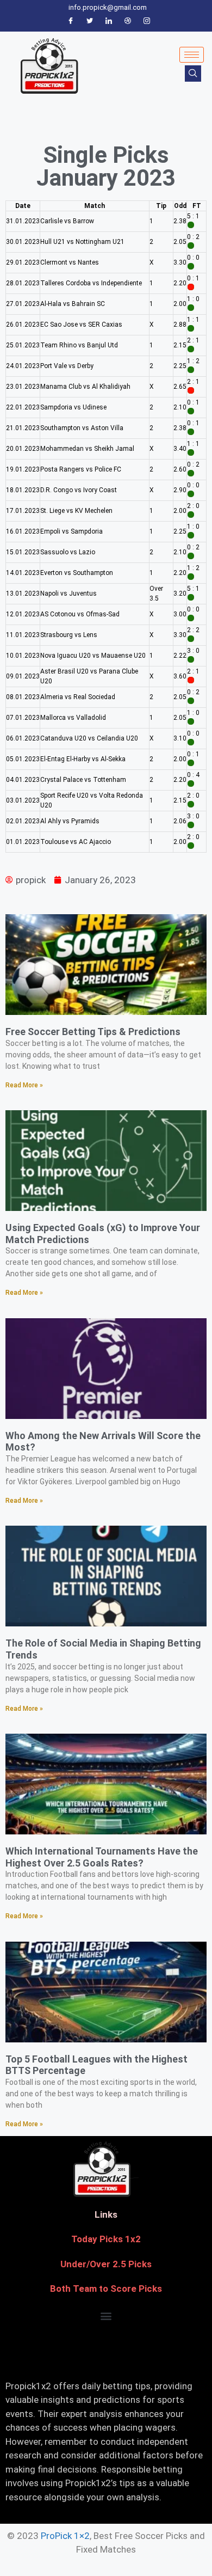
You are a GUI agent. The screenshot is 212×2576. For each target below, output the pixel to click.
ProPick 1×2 (65, 2536)
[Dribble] (128, 21)
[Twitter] (90, 21)
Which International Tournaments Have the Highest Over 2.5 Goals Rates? (102, 1857)
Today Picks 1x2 (106, 2239)
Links (106, 2214)
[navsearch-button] (193, 74)
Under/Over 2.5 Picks (106, 2264)
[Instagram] (147, 21)
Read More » (24, 1085)
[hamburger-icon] (192, 55)
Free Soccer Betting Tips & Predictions (93, 1032)
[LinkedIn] (109, 21)
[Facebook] (71, 21)
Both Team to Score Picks (106, 2289)
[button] (106, 2316)
